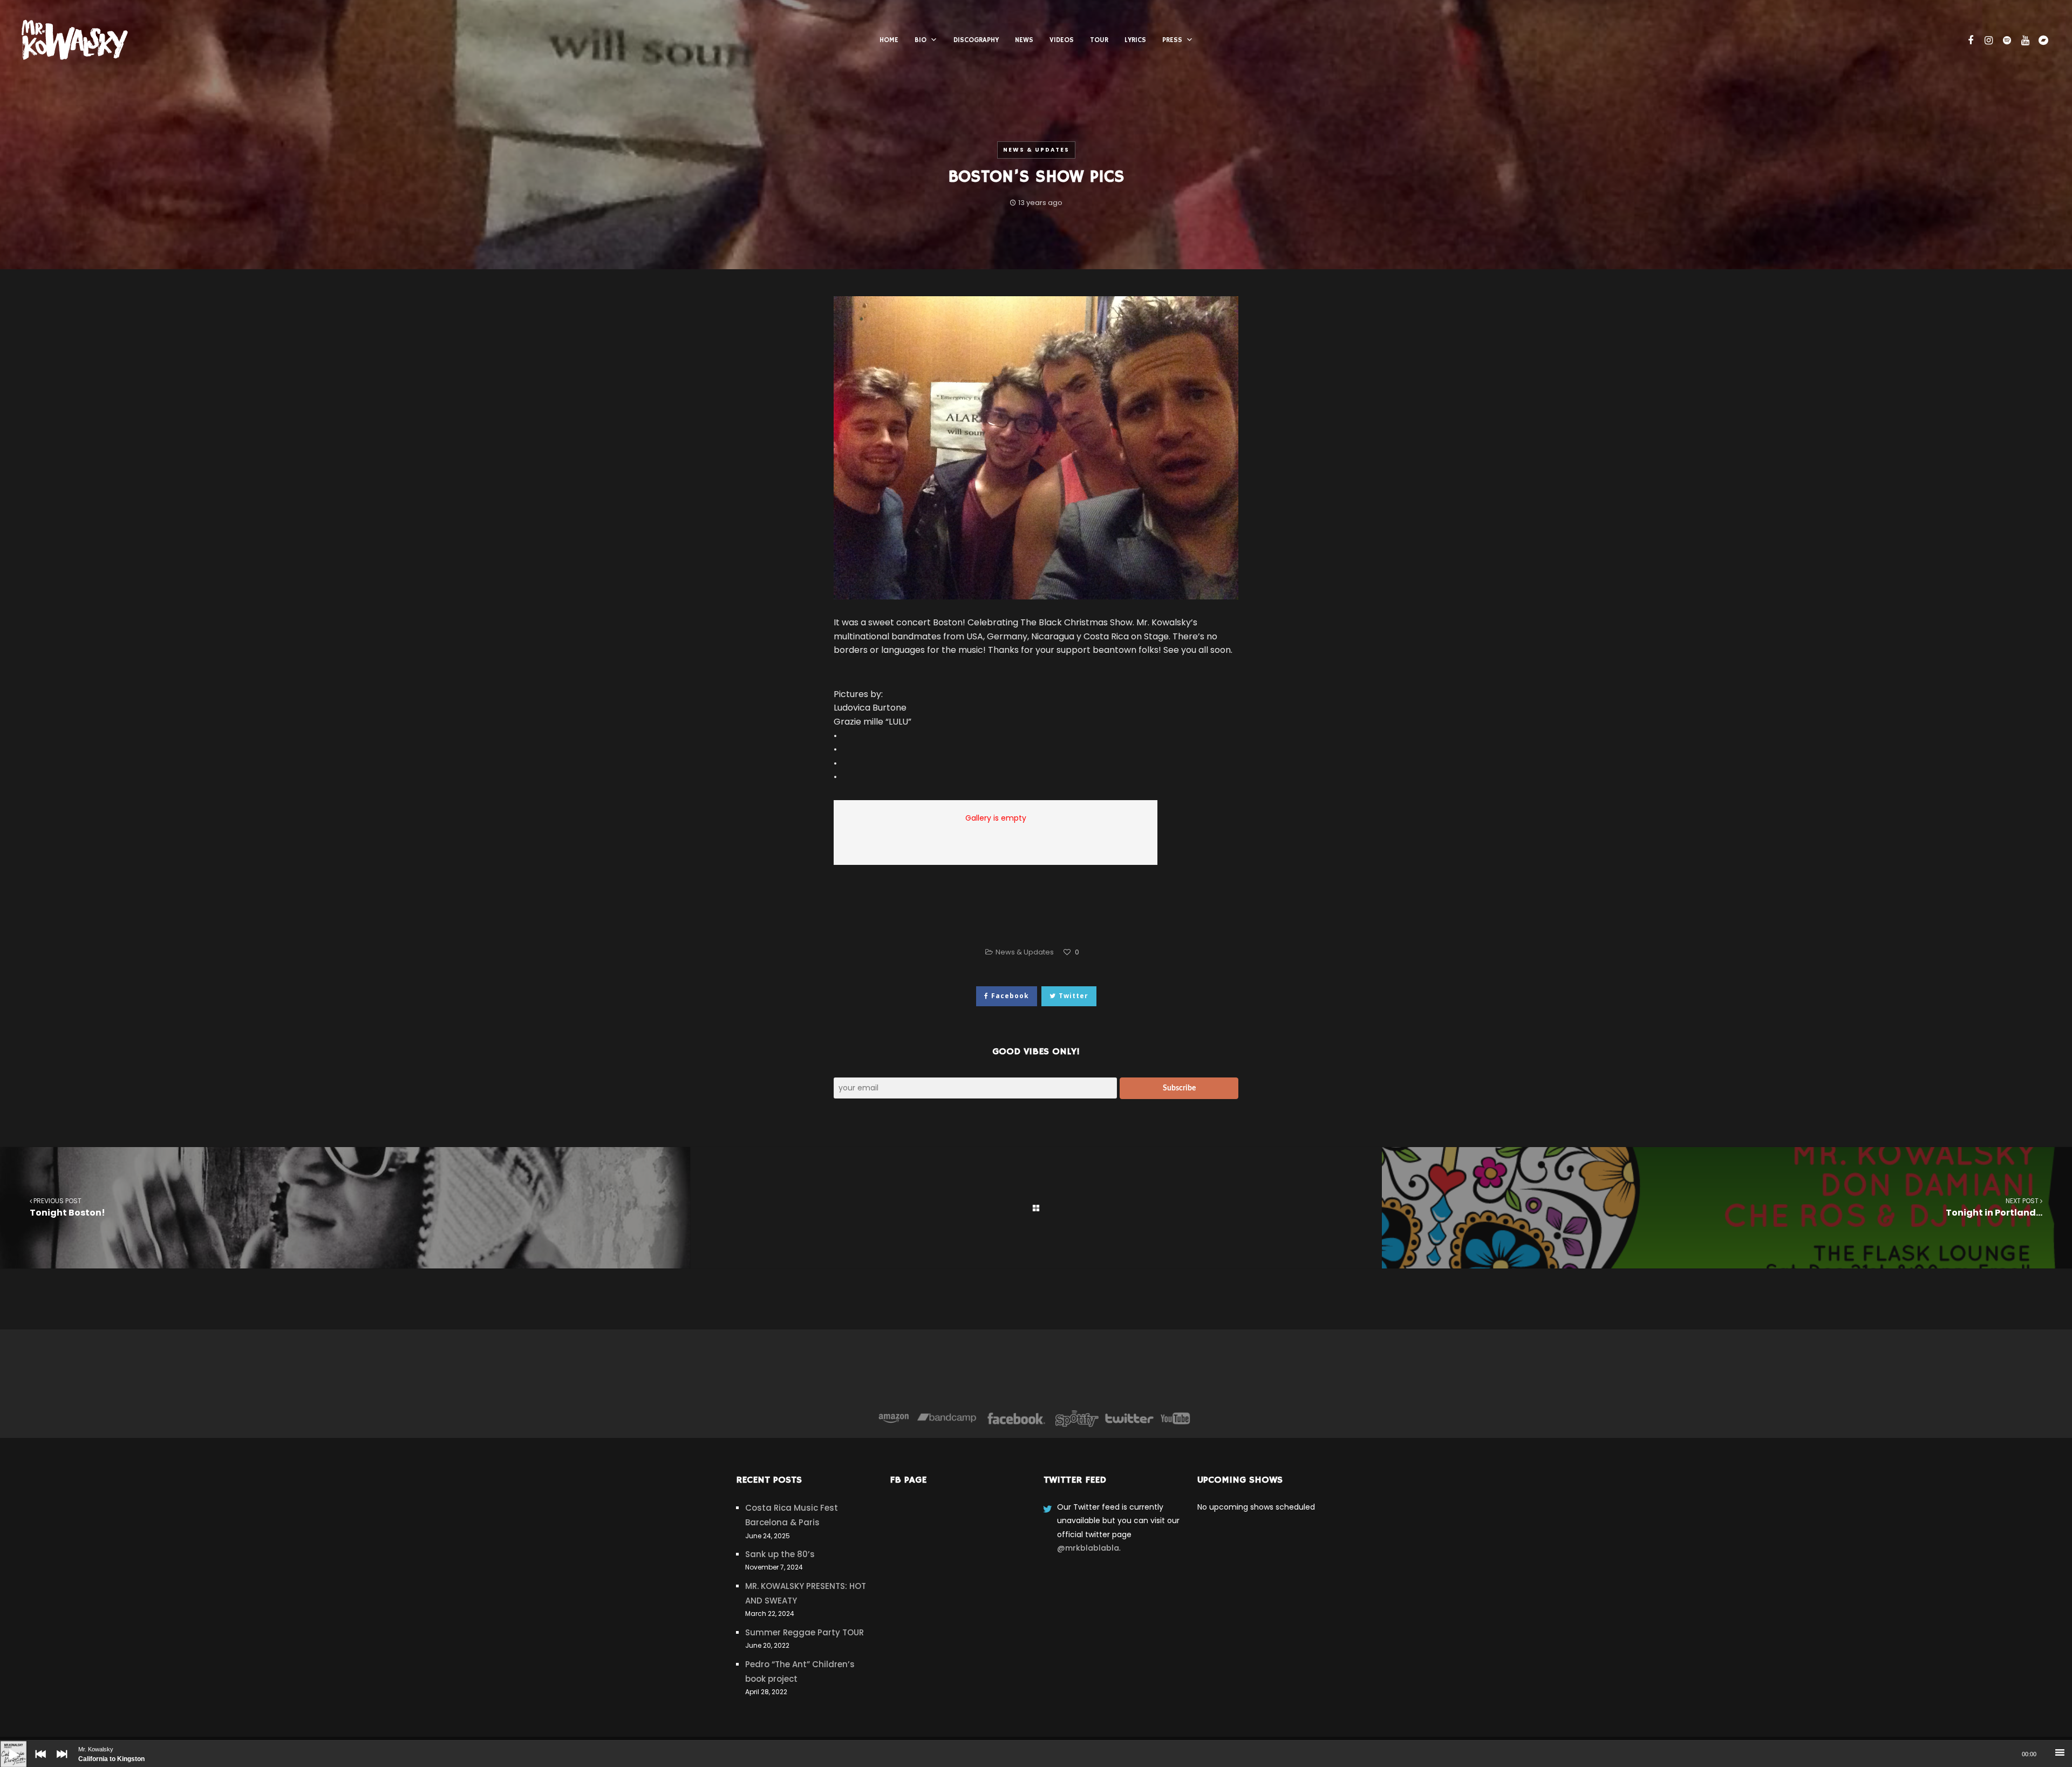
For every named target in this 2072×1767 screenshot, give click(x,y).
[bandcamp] (2042, 40)
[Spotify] (1077, 1418)
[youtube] (2024, 40)
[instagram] (1987, 40)
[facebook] (1969, 40)
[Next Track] (59, 1762)
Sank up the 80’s (780, 1554)
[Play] (5, 1746)
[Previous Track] (38, 1762)
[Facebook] (1016, 1418)
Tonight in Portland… (1994, 1207)
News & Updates (1036, 150)
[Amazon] (894, 1418)
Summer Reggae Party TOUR (805, 1632)
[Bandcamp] (947, 1418)
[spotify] (2006, 40)
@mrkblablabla (1088, 1548)
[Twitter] (1129, 1418)
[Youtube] (1176, 1418)
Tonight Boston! (67, 1207)
